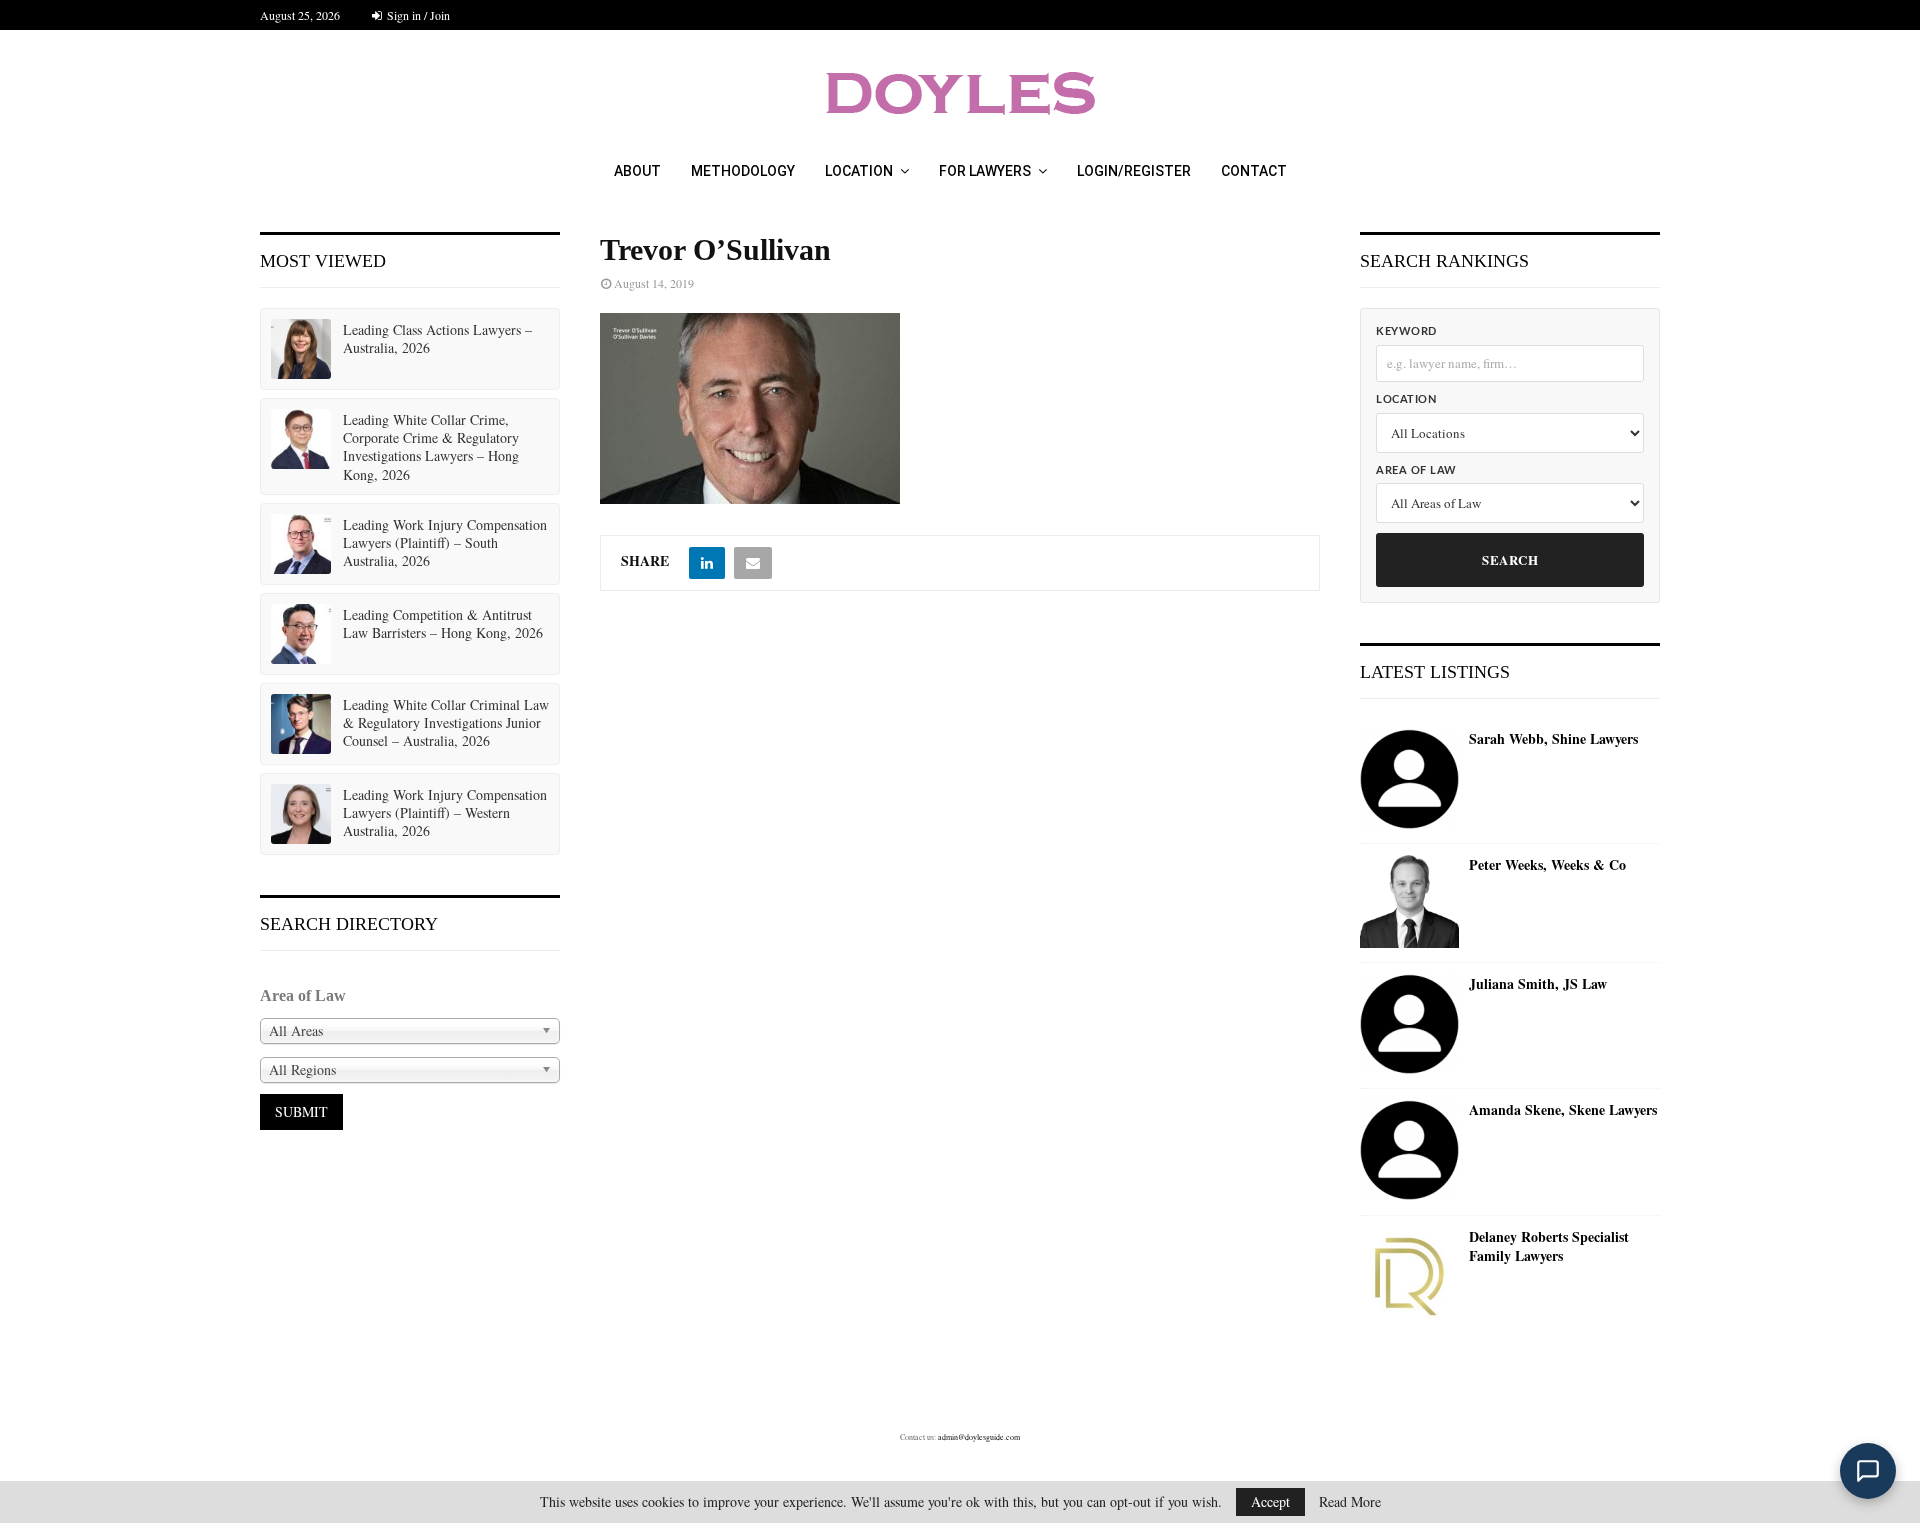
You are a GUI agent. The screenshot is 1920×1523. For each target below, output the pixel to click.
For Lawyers (985, 171)
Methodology (743, 171)
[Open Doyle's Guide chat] (1868, 1471)
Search (1510, 559)
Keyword (1406, 331)
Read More (1350, 1502)
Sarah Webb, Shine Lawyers (1553, 739)
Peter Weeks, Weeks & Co (1547, 865)
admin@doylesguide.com (979, 1437)
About (637, 171)
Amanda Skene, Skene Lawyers (1563, 1110)
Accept (1270, 1501)
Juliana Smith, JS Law (1538, 984)
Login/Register (1134, 171)
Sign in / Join (417, 15)
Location (859, 171)
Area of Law (1416, 470)
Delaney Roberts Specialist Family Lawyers (1549, 1246)
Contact (1254, 171)
